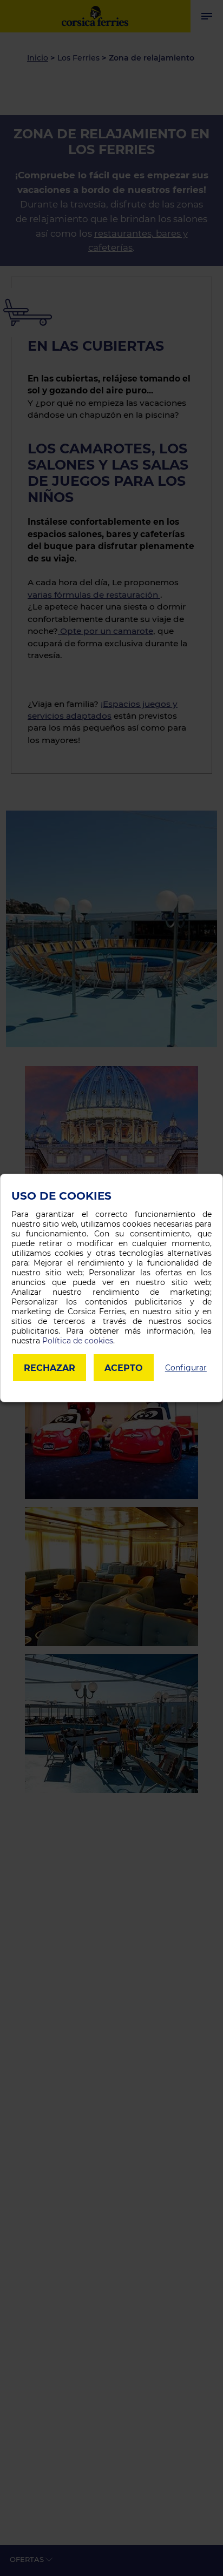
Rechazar (50, 1368)
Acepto (124, 1368)
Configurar (186, 1368)
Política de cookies (78, 1341)
